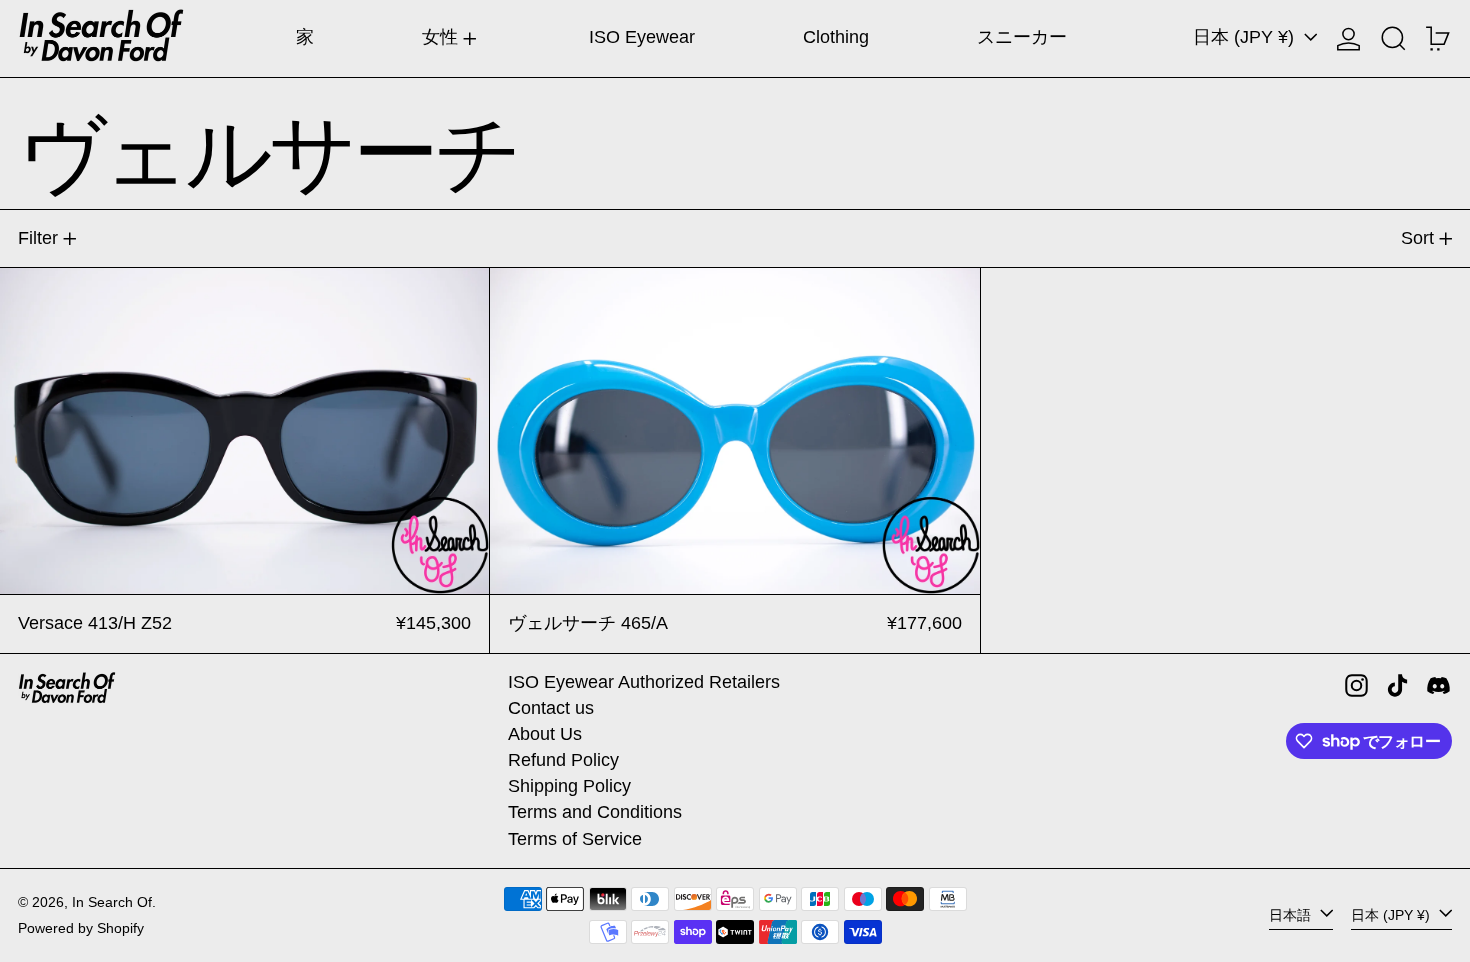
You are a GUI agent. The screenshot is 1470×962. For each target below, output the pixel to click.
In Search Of (112, 902)
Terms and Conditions (595, 812)
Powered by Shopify (81, 928)
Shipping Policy (569, 786)
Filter (38, 238)
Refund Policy (563, 760)
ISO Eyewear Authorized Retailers (644, 682)
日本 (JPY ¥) (1246, 37)
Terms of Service (575, 839)
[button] (1393, 38)
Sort (1417, 238)
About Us (545, 734)
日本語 (1292, 915)
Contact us (551, 708)
